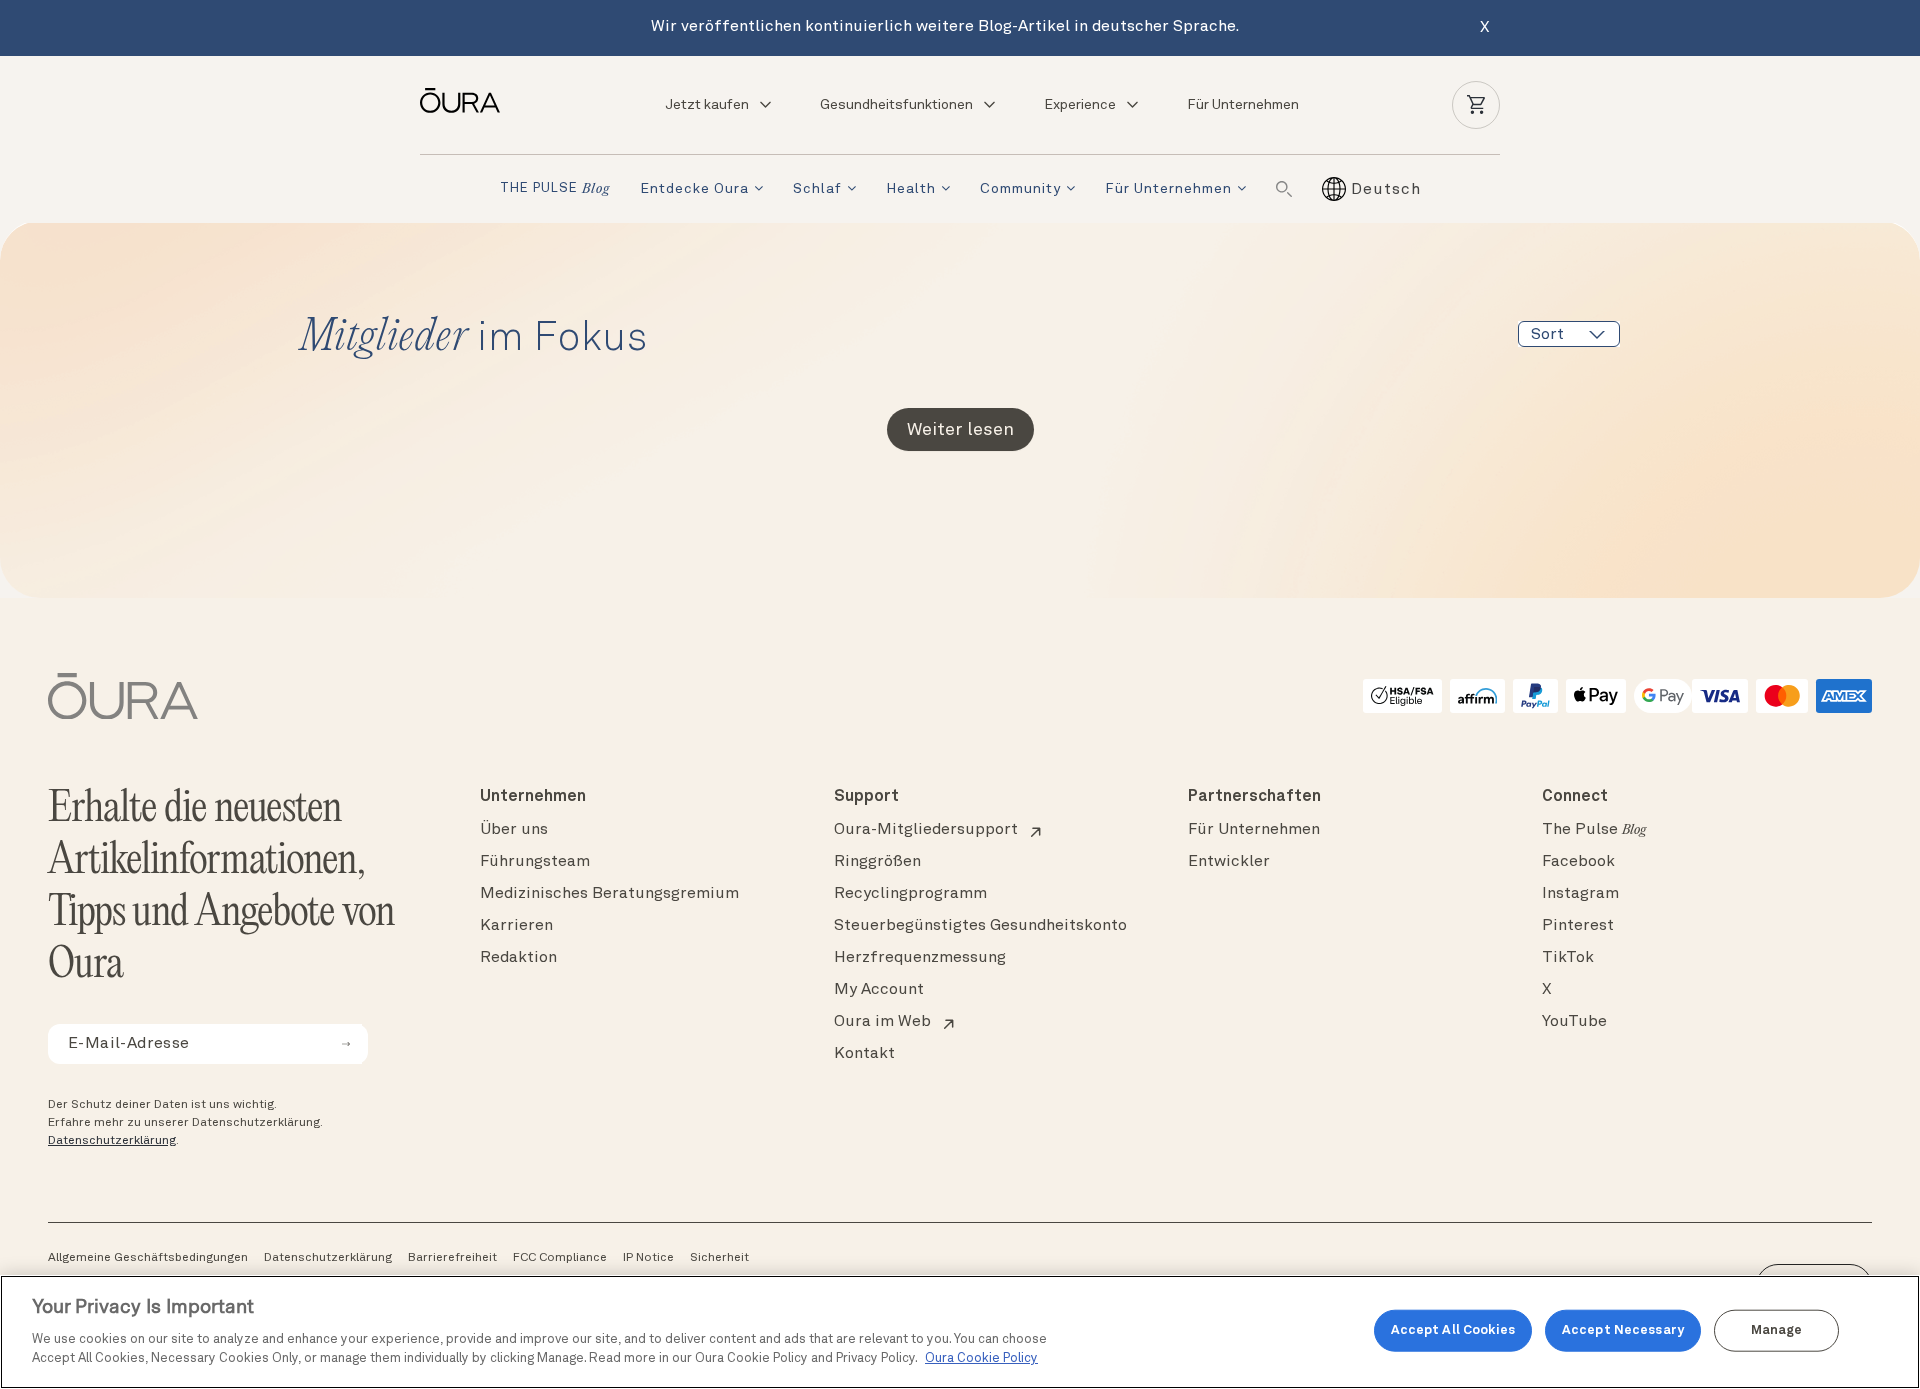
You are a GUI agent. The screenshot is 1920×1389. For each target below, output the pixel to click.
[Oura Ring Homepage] (468, 100)
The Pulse (1594, 830)
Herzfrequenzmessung (920, 958)
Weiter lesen (960, 430)
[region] (960, 1332)
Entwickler (1229, 862)
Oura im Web (882, 1022)
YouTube (1574, 1022)
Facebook (1578, 862)
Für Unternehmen (1243, 105)
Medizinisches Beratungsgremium (609, 894)
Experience (1080, 105)
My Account (879, 990)
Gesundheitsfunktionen (896, 105)
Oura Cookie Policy (981, 1358)
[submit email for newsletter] (346, 1044)
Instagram (1580, 894)
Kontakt (864, 1054)
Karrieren (516, 926)
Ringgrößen (877, 862)
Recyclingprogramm (910, 894)
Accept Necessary (1623, 1330)
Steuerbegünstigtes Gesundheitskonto (980, 926)
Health (911, 189)
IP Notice (648, 1258)
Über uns (514, 830)
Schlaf (817, 189)
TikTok (1568, 958)
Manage (1777, 1330)
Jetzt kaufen (707, 105)
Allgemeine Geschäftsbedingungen (148, 1258)
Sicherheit (719, 1258)
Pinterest (1578, 926)
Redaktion (518, 958)
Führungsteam (535, 862)
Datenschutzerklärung (112, 1141)
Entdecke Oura (694, 189)
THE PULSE (555, 189)
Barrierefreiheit (452, 1258)
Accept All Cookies (1453, 1330)
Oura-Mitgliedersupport (926, 830)
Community (1020, 189)
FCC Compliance (560, 1258)
